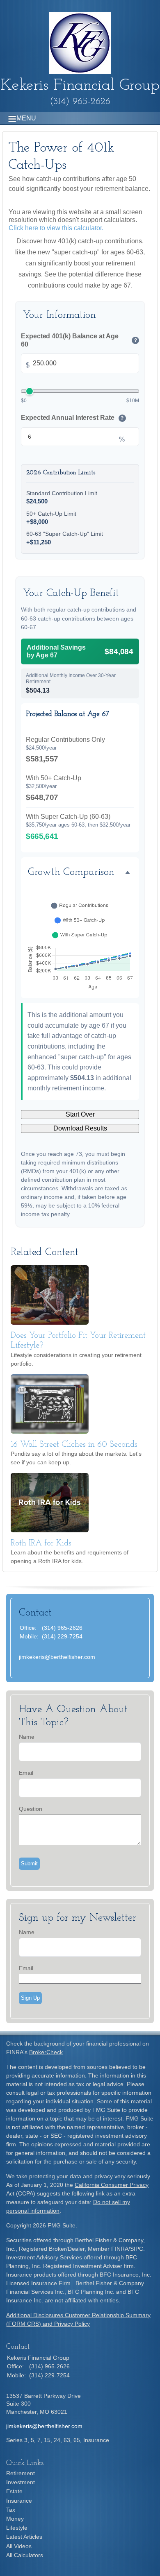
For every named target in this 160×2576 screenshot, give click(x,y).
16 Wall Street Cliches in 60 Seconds (74, 1445)
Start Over (80, 1114)
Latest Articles (24, 2537)
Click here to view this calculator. (56, 228)
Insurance (19, 2501)
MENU (26, 118)
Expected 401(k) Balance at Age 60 (79, 340)
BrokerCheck (46, 2052)
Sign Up (30, 1998)
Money (15, 2519)
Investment (21, 2482)
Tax (11, 2510)
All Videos (19, 2546)
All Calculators (25, 2555)
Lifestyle (17, 2528)
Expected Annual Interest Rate (72, 418)
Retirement (21, 2473)
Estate (14, 2491)
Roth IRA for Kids (41, 1543)
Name (27, 1737)
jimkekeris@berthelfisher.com (57, 1657)
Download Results (80, 1128)
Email (26, 1773)
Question (31, 1809)
